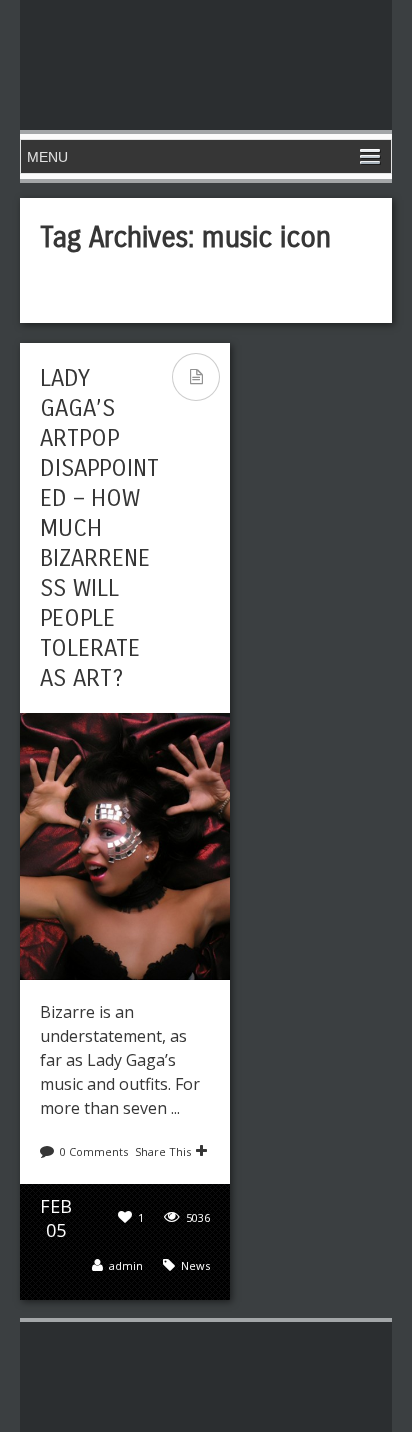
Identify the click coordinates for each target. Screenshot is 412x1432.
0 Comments (94, 1151)
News (195, 1265)
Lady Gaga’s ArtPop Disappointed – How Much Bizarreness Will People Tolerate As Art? (99, 528)
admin (126, 1265)
